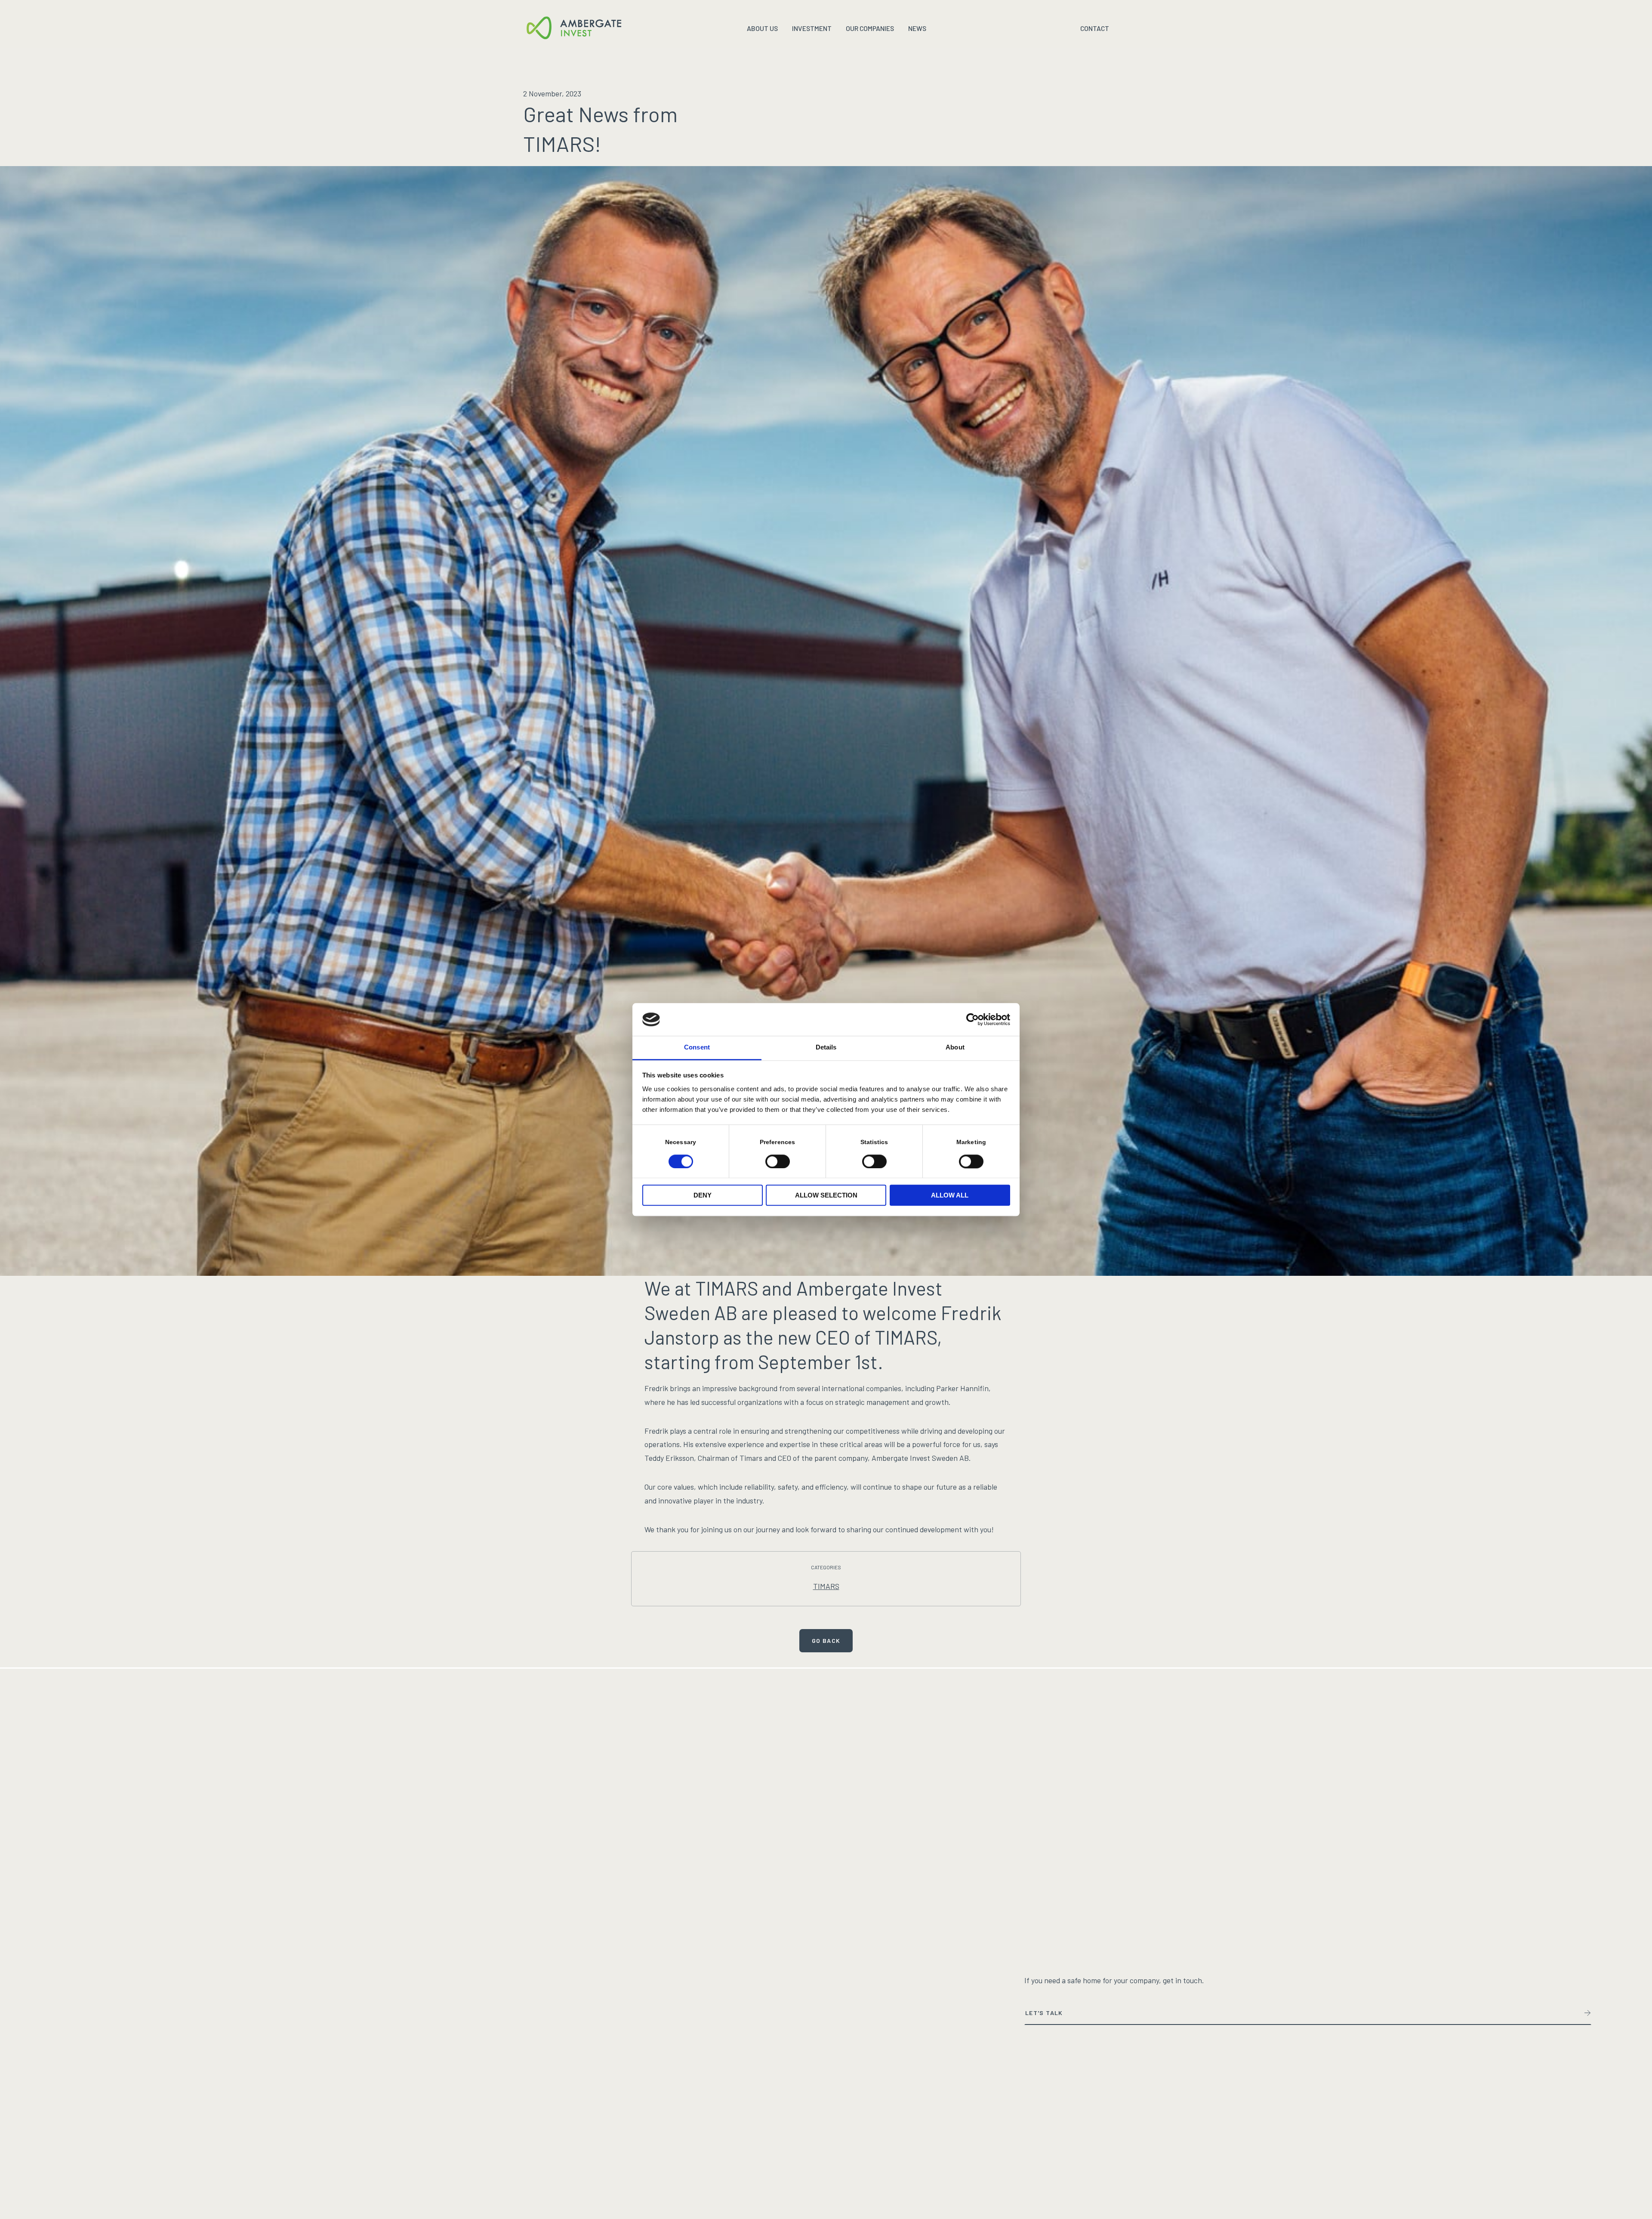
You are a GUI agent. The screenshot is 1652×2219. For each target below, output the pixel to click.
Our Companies (870, 28)
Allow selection (826, 1196)
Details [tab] (826, 1048)
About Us (762, 28)
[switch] (778, 1161)
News (917, 28)
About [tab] (955, 1048)
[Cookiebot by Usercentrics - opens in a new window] (972, 1019)
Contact (1095, 28)
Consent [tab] (697, 1048)
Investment (812, 28)
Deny (703, 1196)
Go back (826, 1640)
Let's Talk (1044, 2013)
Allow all (950, 1196)
